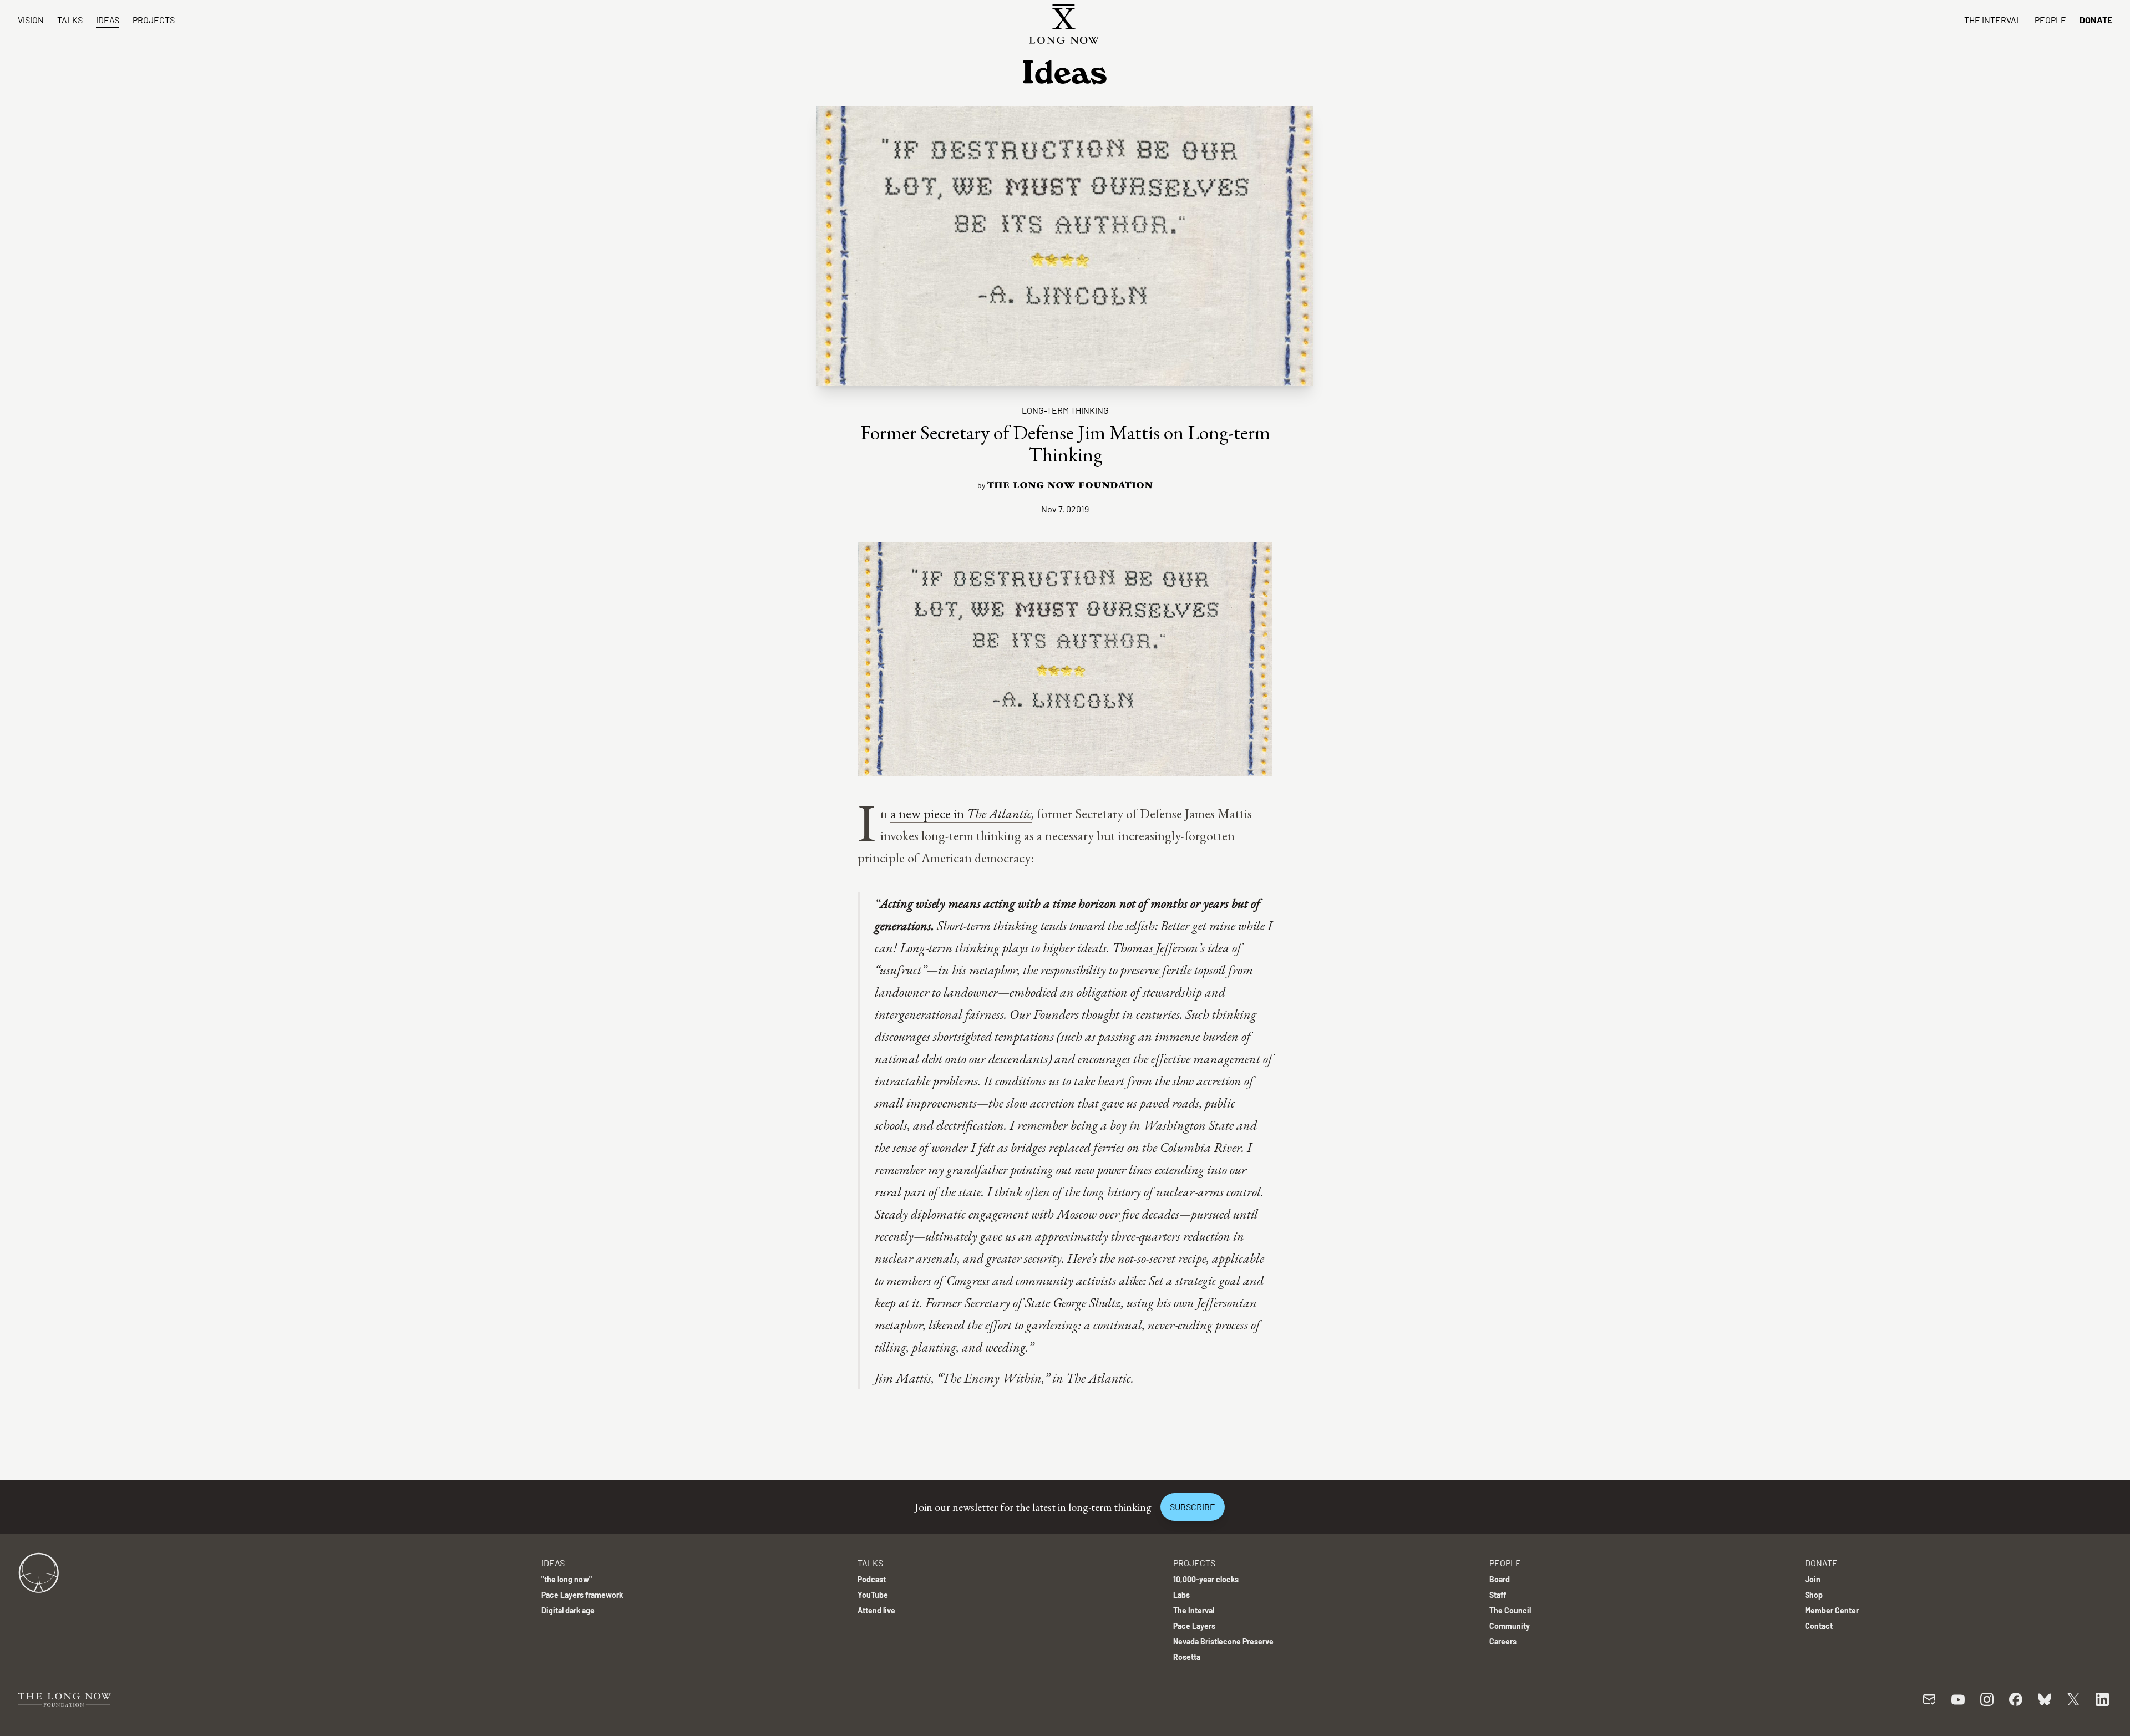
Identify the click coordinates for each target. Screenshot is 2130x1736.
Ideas (108, 20)
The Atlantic (999, 813)
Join (1813, 1579)
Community (1510, 1626)
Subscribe (1193, 1507)
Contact (1819, 1626)
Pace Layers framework (582, 1595)
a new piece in (929, 813)
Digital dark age (568, 1610)
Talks (70, 20)
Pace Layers (1194, 1626)
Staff (1498, 1595)
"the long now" (567, 1579)
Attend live (876, 1610)
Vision (31, 20)
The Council (1510, 1610)
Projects (154, 20)
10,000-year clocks (1206, 1579)
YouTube (873, 1595)
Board (1500, 1579)
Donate (2096, 20)
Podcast (872, 1579)
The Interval (1993, 20)
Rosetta (1187, 1657)
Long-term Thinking (1065, 410)
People (2050, 20)
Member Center (1832, 1610)
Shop (1814, 1595)
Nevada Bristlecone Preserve (1223, 1641)
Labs (1181, 1595)
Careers (1503, 1641)
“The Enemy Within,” (993, 1378)
